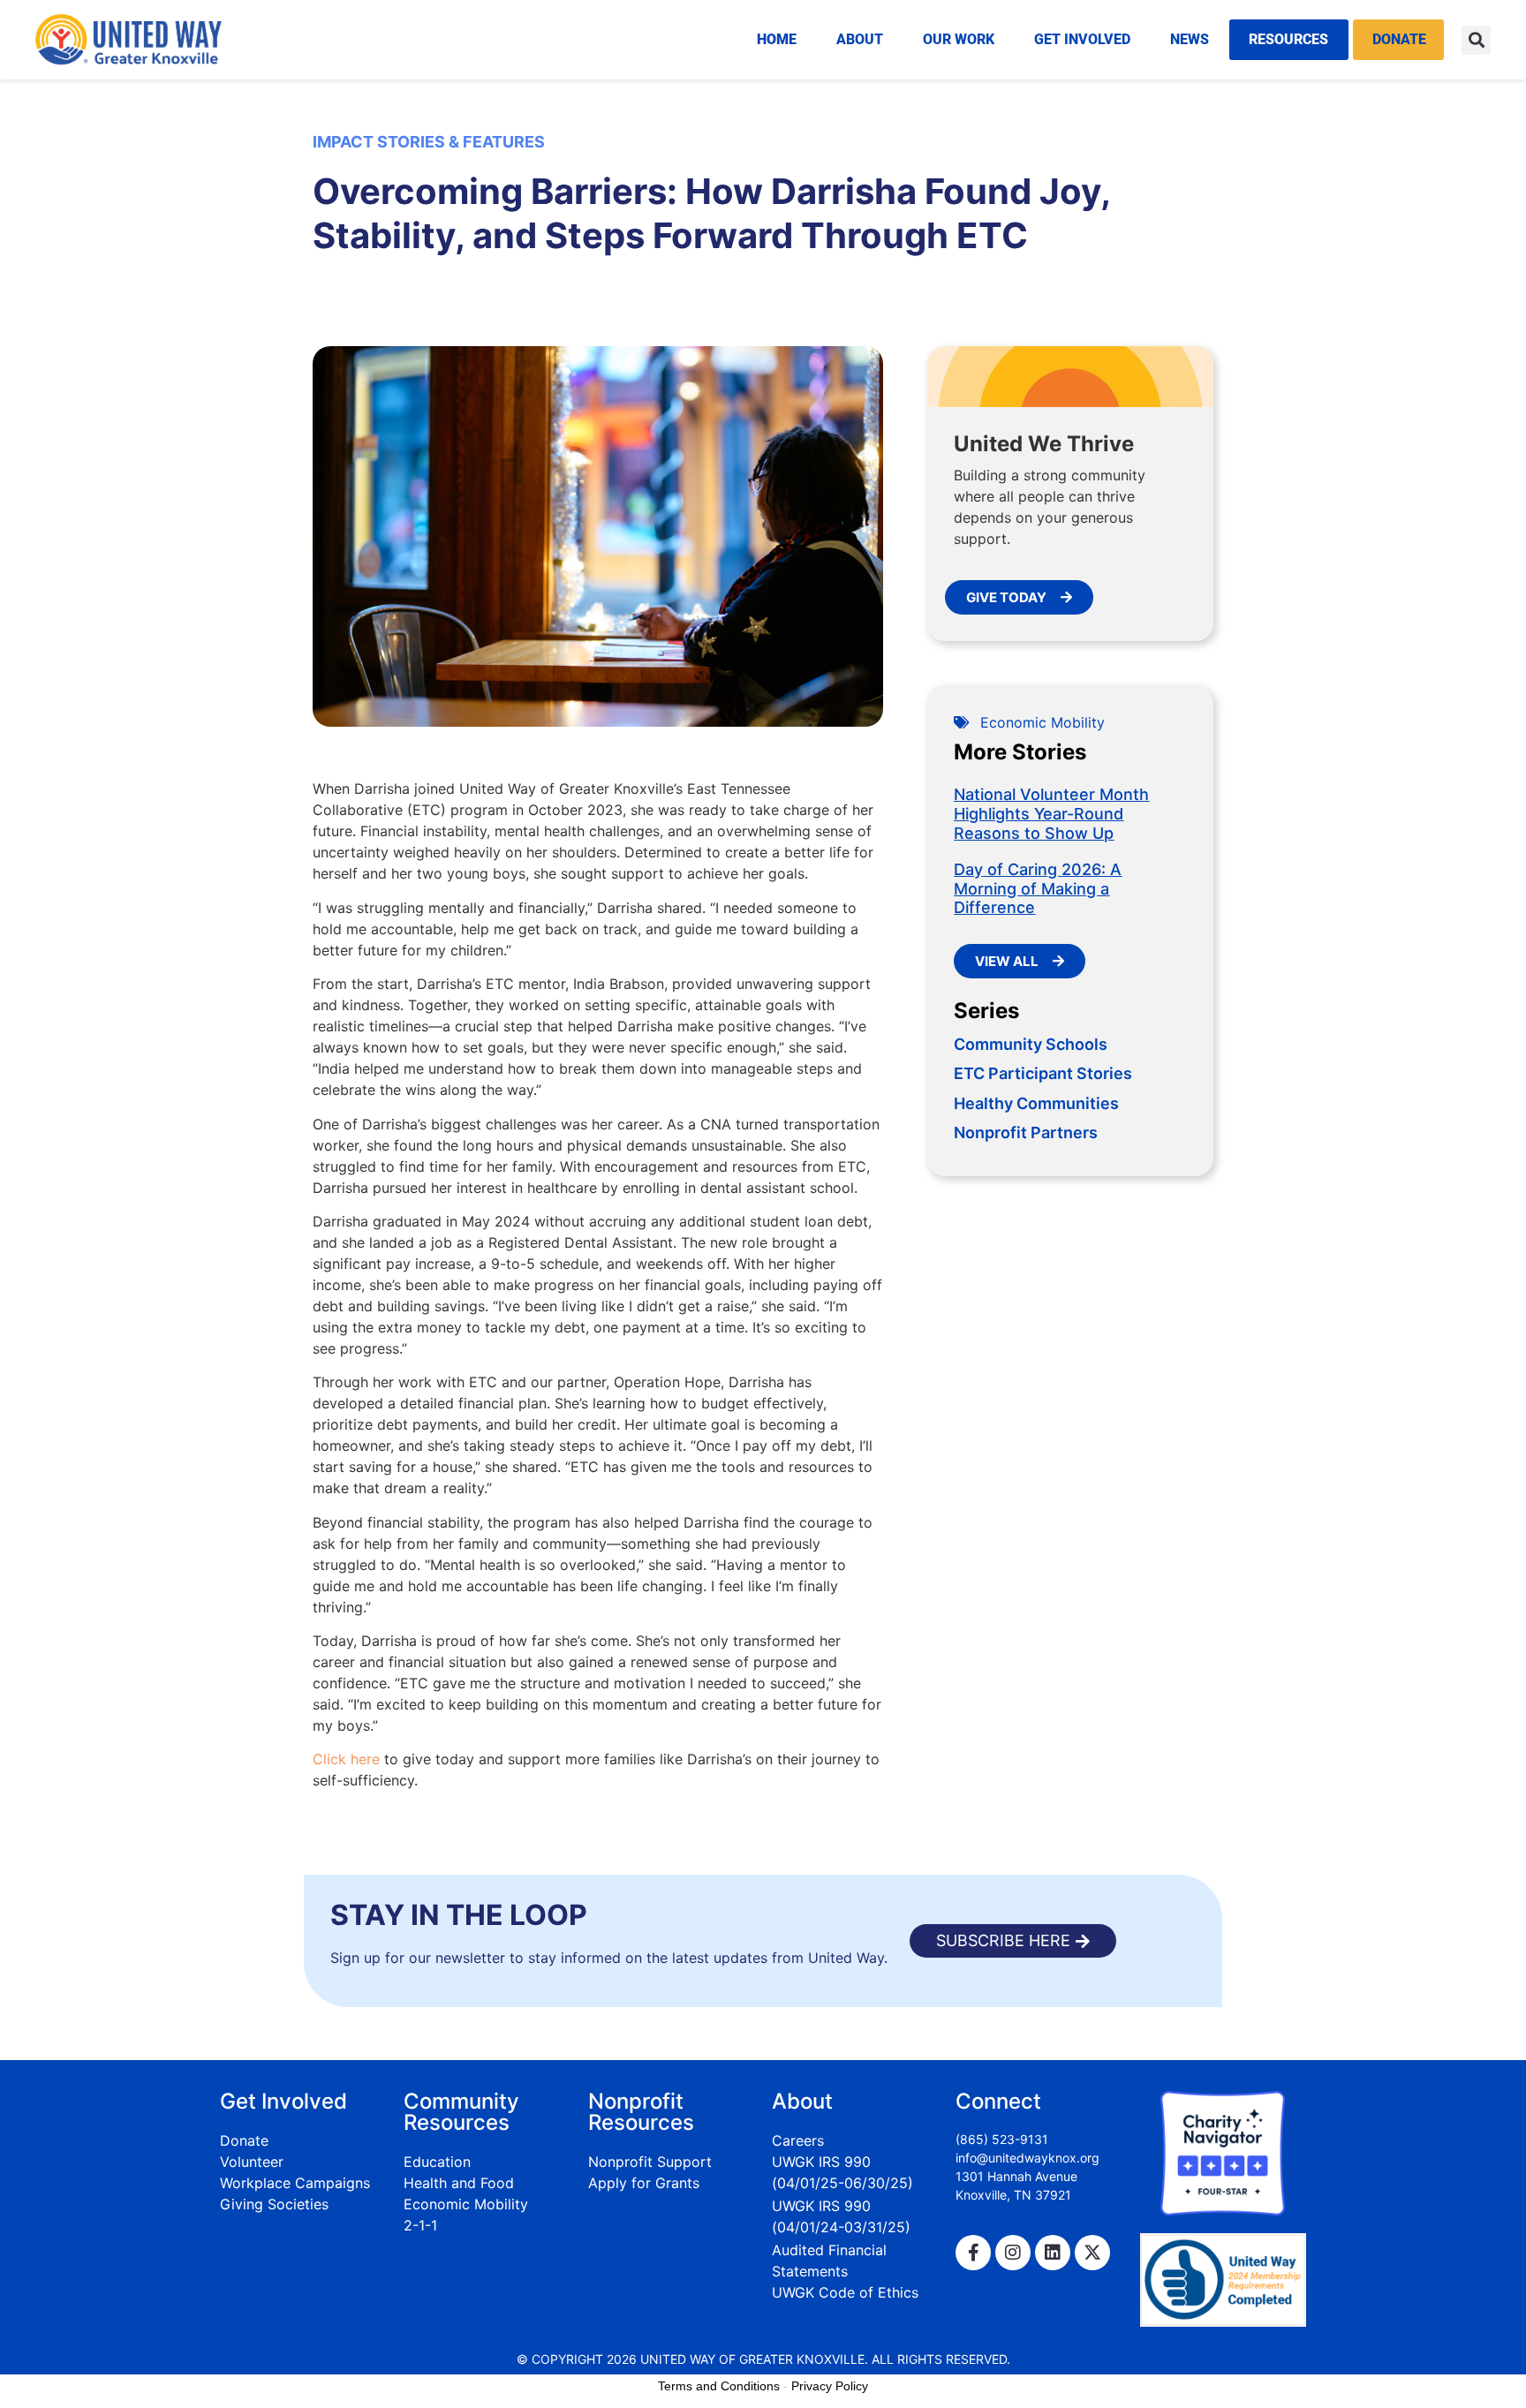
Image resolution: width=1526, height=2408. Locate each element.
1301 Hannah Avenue (1016, 2176)
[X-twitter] (1092, 2253)
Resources (1288, 39)
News (1190, 39)
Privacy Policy (830, 2386)
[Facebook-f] (973, 2253)
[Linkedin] (1053, 2253)
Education (437, 2162)
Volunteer (252, 2162)
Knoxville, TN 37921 (1013, 2195)
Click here (346, 1759)
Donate (1399, 39)
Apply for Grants (644, 2183)
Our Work (959, 39)
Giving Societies (274, 2204)
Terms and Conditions (719, 2386)
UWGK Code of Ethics (845, 2292)
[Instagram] (1013, 2253)
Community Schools (1031, 1044)
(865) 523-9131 (1002, 2139)
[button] (1476, 40)
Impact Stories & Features (429, 142)
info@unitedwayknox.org (1027, 2158)
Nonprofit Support (650, 2162)
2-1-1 (420, 2225)
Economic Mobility (1043, 722)
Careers (798, 2140)
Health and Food (459, 2183)
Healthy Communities (1036, 1103)
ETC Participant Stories (1043, 1073)
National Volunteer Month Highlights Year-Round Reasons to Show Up (1051, 813)
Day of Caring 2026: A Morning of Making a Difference (1038, 888)
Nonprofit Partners (1026, 1132)
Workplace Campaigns (295, 2183)
